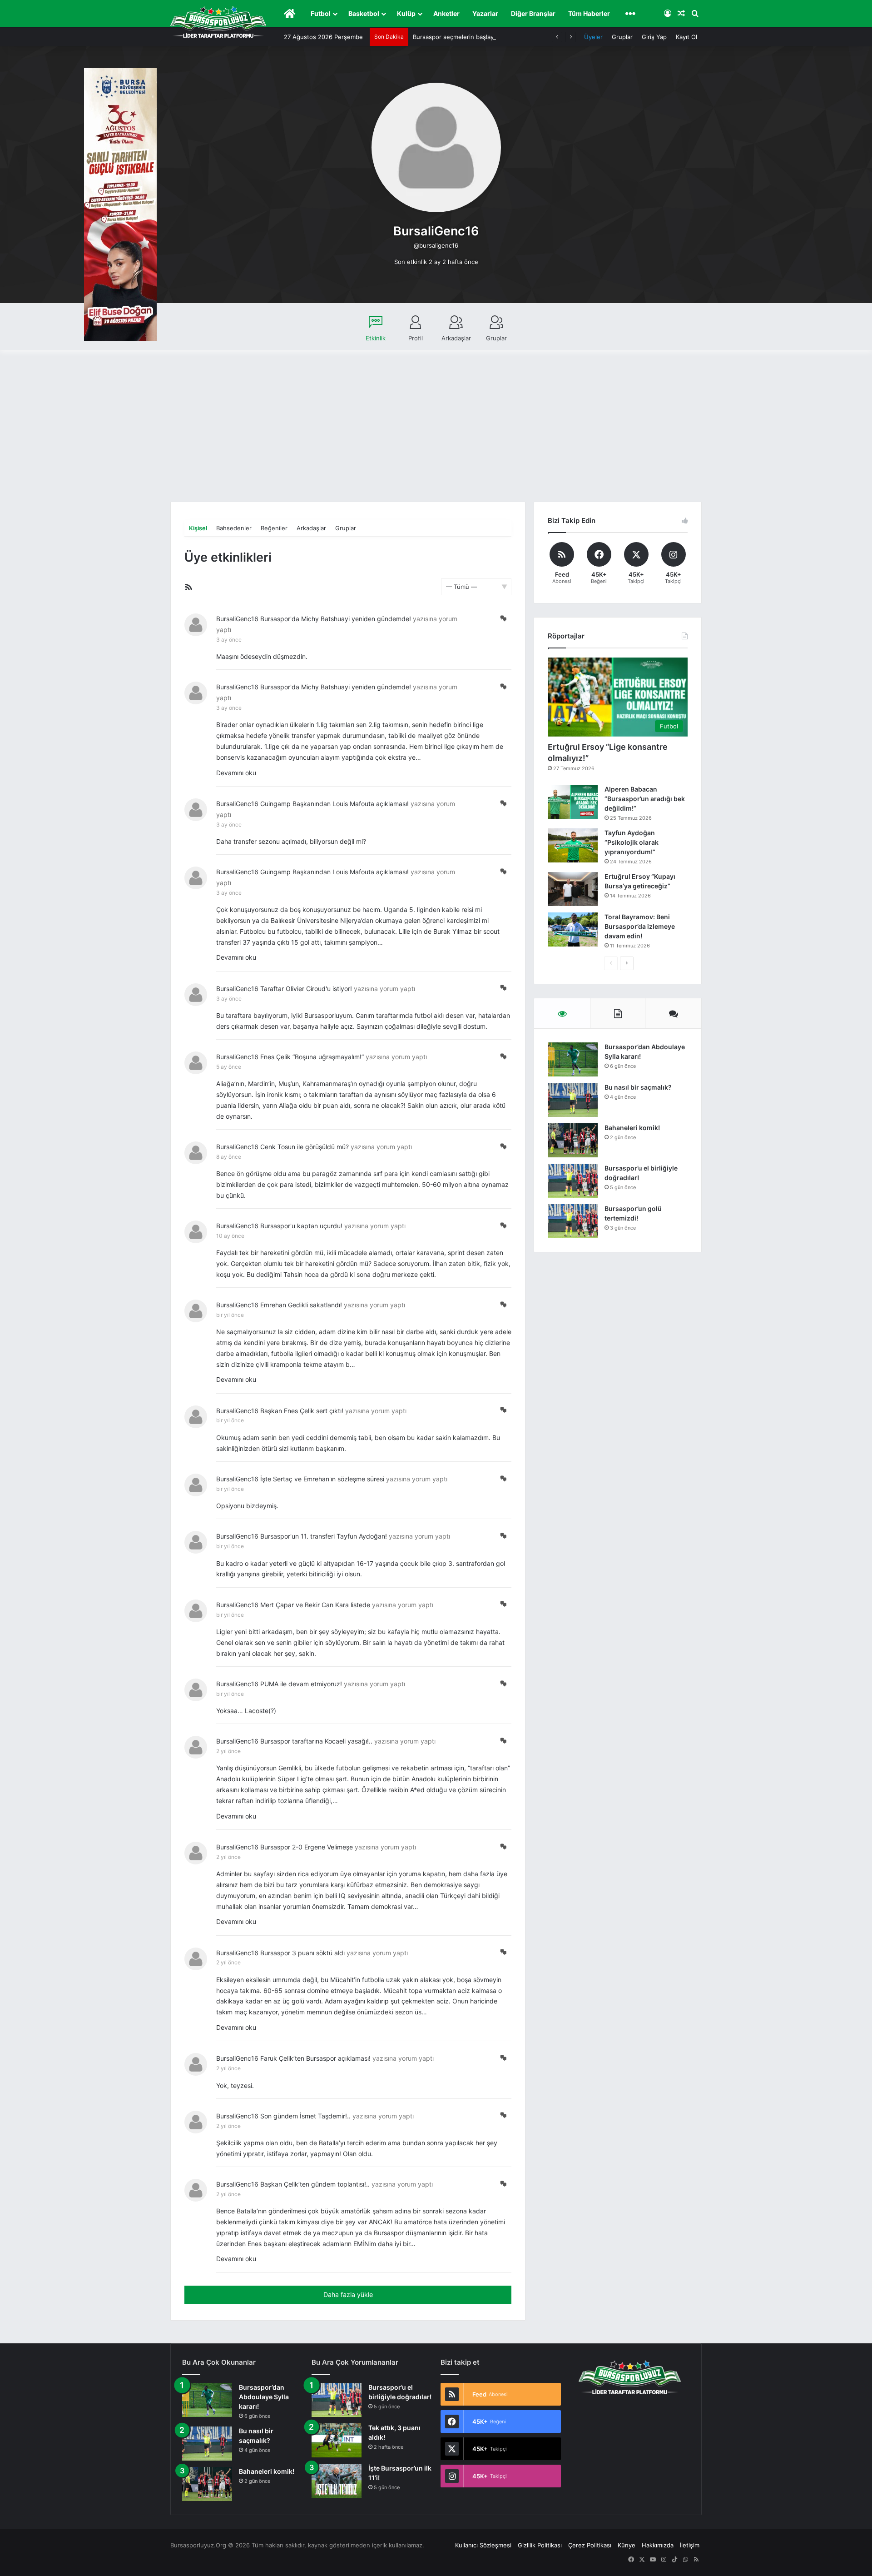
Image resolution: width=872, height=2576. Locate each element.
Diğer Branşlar (533, 13)
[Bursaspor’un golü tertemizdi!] (573, 1221)
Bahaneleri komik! (632, 1128)
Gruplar (622, 37)
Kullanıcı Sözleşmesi (483, 2545)
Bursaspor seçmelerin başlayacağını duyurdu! (477, 37)
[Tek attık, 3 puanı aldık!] (337, 2440)
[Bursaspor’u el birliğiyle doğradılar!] (573, 1181)
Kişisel (198, 528)
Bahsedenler (234, 528)
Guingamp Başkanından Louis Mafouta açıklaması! (334, 804)
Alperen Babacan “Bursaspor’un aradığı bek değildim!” (645, 799)
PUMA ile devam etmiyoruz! (301, 1684)
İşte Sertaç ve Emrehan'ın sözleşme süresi (322, 1479)
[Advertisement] (436, 433)
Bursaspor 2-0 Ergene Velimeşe (307, 1847)
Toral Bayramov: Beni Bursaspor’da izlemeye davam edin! (640, 926)
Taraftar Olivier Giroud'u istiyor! (306, 989)
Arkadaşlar (456, 338)
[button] (503, 618)
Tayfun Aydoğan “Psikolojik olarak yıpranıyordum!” (632, 842)
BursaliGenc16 (237, 619)
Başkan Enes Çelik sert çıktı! (302, 1411)
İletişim (690, 2545)
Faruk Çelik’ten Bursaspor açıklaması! (315, 2058)
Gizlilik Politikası (540, 2545)
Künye (627, 2545)
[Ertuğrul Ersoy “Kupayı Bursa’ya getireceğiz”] (573, 889)
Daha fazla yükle (348, 2294)
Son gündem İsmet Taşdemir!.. (305, 2116)
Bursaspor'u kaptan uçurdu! (301, 1226)
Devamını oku (236, 773)
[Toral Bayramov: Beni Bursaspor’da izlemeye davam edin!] (573, 929)
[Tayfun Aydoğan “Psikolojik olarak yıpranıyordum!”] (573, 845)
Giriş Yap (654, 37)
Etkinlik (376, 338)
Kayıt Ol (686, 37)
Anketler (446, 13)
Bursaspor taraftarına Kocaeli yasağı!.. (316, 1741)
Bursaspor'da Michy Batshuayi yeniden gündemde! (336, 619)
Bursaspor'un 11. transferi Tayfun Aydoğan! (324, 1536)
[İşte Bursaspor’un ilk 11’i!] (337, 2481)
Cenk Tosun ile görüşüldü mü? (305, 1147)
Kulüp (406, 13)
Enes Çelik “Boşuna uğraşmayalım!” (312, 1057)
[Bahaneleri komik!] (573, 1140)
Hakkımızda (658, 2545)
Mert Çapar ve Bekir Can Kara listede (315, 1605)
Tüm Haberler (589, 13)
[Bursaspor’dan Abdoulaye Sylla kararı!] (573, 1059)
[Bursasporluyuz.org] (218, 22)
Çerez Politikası (590, 2545)
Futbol (321, 13)
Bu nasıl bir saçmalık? (638, 1087)
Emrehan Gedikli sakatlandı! (301, 1305)
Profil (416, 338)
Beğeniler (274, 528)
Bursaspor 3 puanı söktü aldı (302, 1953)
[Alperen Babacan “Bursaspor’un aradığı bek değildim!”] (573, 802)
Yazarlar (485, 13)
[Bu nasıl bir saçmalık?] (573, 1100)
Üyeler (593, 37)
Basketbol (364, 13)
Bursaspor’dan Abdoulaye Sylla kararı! (264, 2397)
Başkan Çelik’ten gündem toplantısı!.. (315, 2184)
